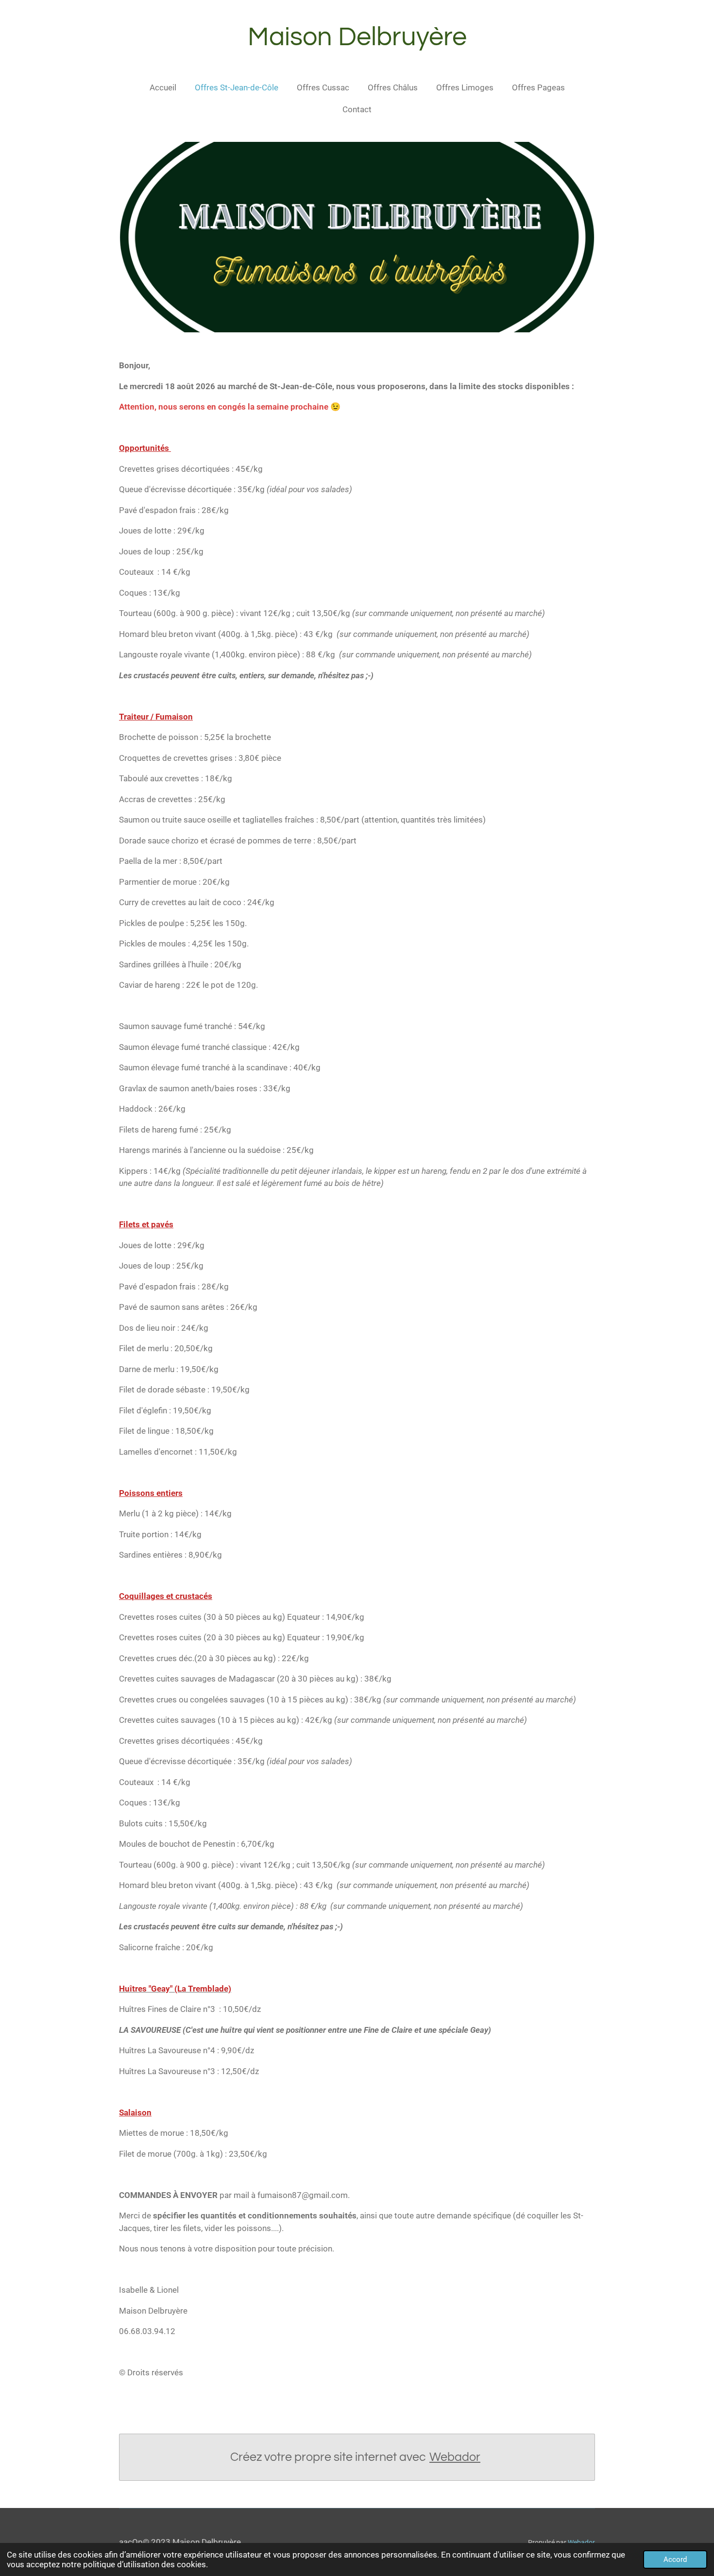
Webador (455, 2457)
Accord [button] (675, 2559)
